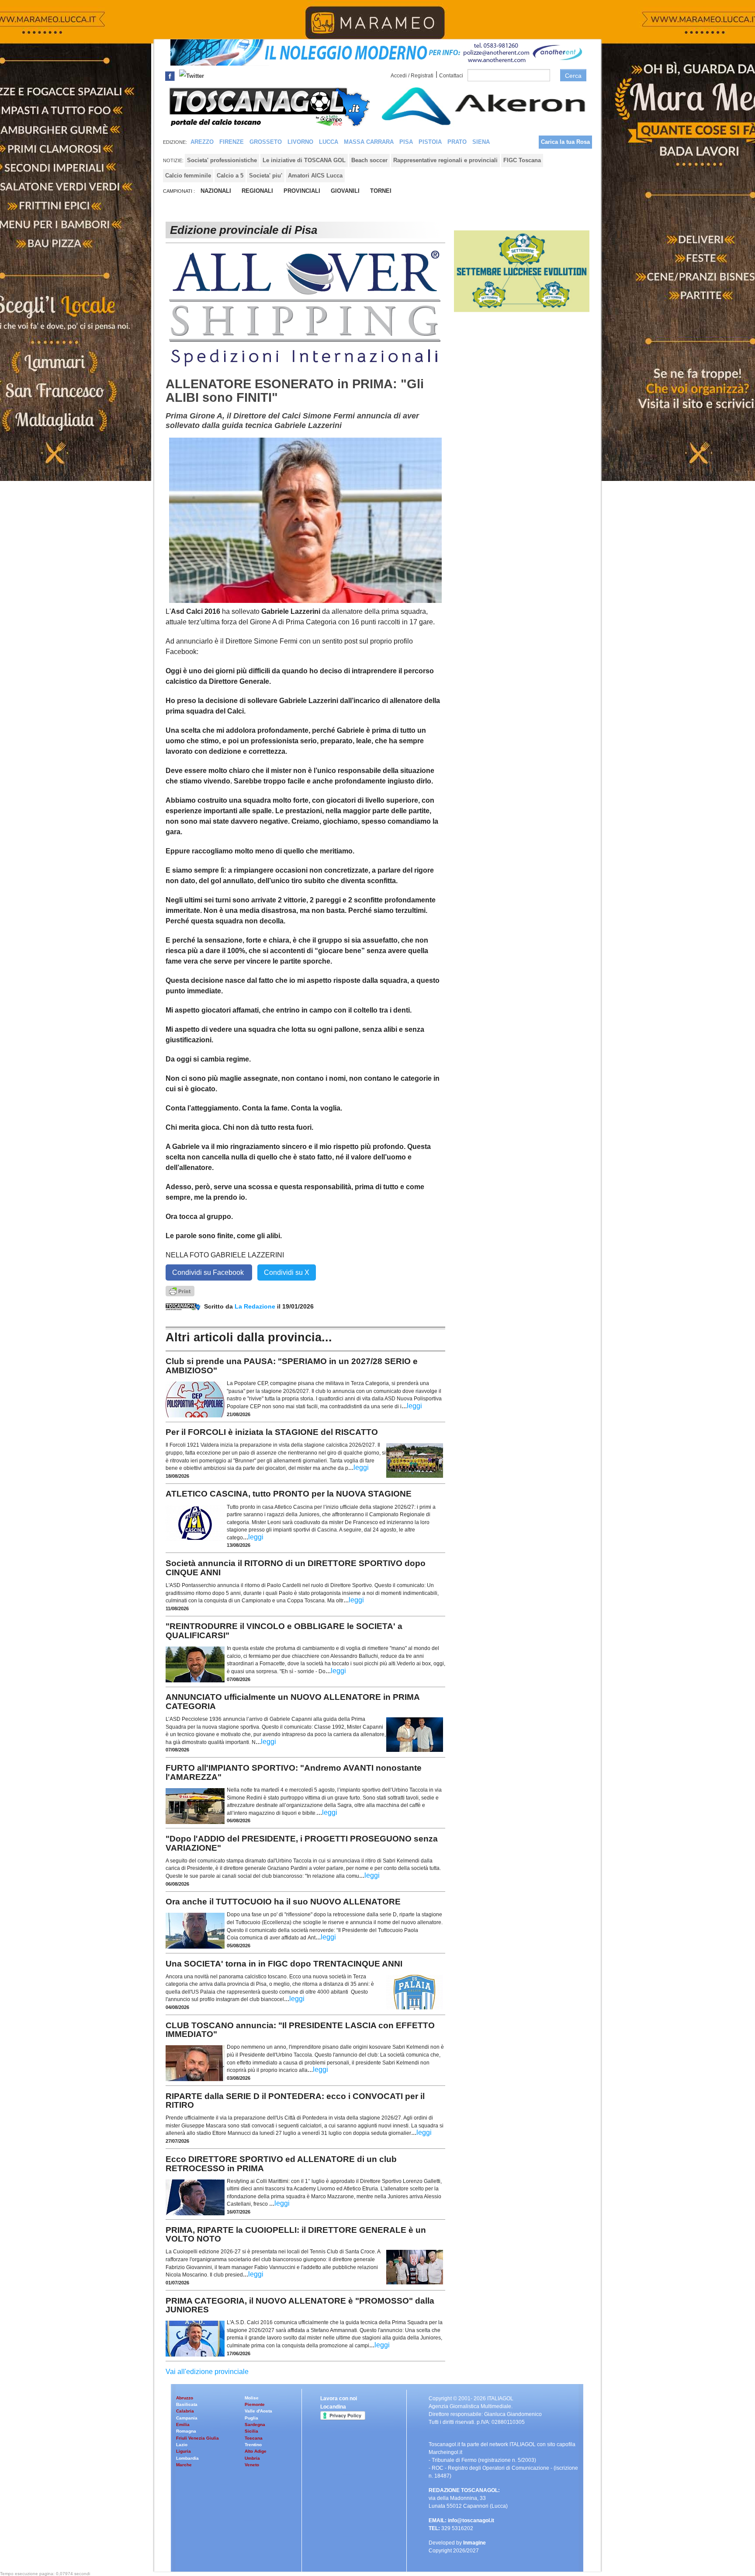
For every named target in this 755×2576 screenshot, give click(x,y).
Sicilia (251, 2431)
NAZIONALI (216, 191)
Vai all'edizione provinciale (207, 2372)
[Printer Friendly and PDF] (180, 1290)
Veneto (252, 2465)
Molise (252, 2398)
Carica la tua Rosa (565, 142)
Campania (187, 2418)
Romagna (186, 2431)
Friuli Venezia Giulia (197, 2438)
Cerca (573, 76)
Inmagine (474, 2543)
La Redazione (256, 1306)
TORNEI (381, 191)
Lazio (182, 2445)
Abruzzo (185, 2398)
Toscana (254, 2438)
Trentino (253, 2445)
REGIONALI (257, 191)
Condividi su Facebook (209, 1272)
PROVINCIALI (302, 191)
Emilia (183, 2425)
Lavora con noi (339, 2398)
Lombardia (187, 2458)
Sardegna (255, 2425)
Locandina (333, 2407)
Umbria (252, 2458)
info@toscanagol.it (471, 2520)
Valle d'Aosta (258, 2411)
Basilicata (187, 2404)
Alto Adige (256, 2451)
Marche (184, 2465)
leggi (414, 1406)
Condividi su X (287, 1272)
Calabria (185, 2411)
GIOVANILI (345, 191)
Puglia (251, 2418)
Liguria (184, 2451)
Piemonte (255, 2404)
